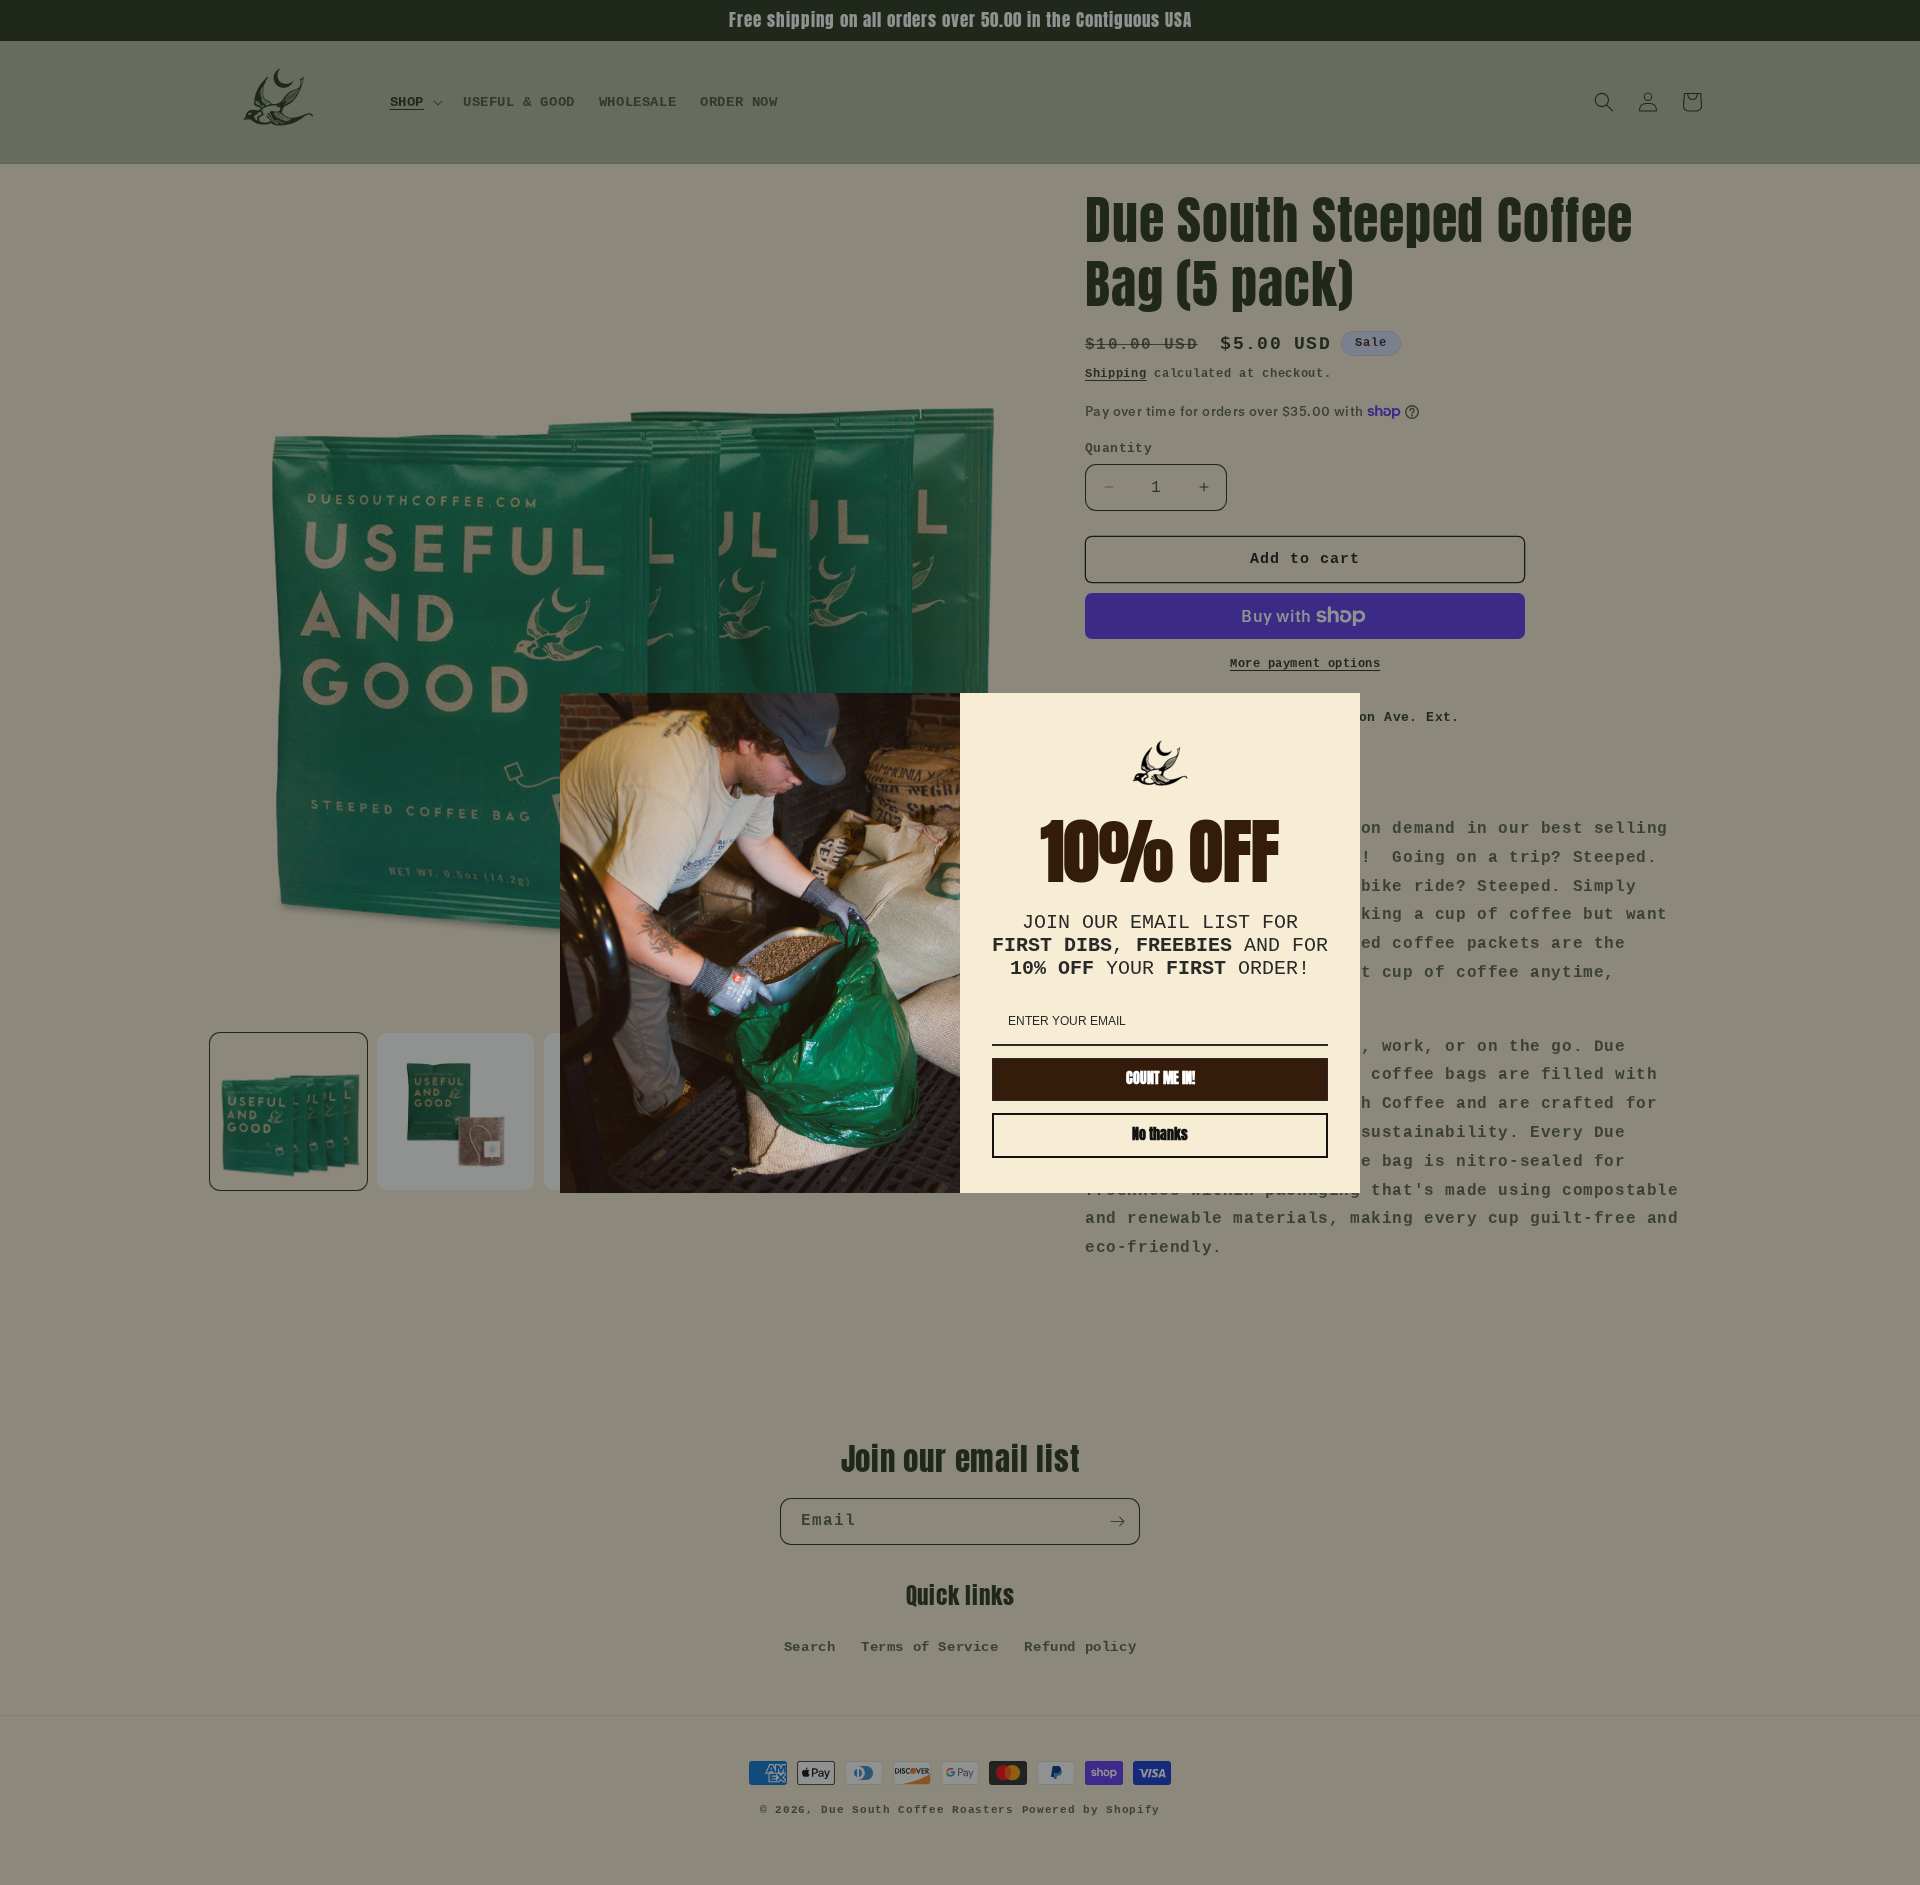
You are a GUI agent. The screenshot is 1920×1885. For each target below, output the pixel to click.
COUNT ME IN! (1160, 1078)
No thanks (1160, 1134)
